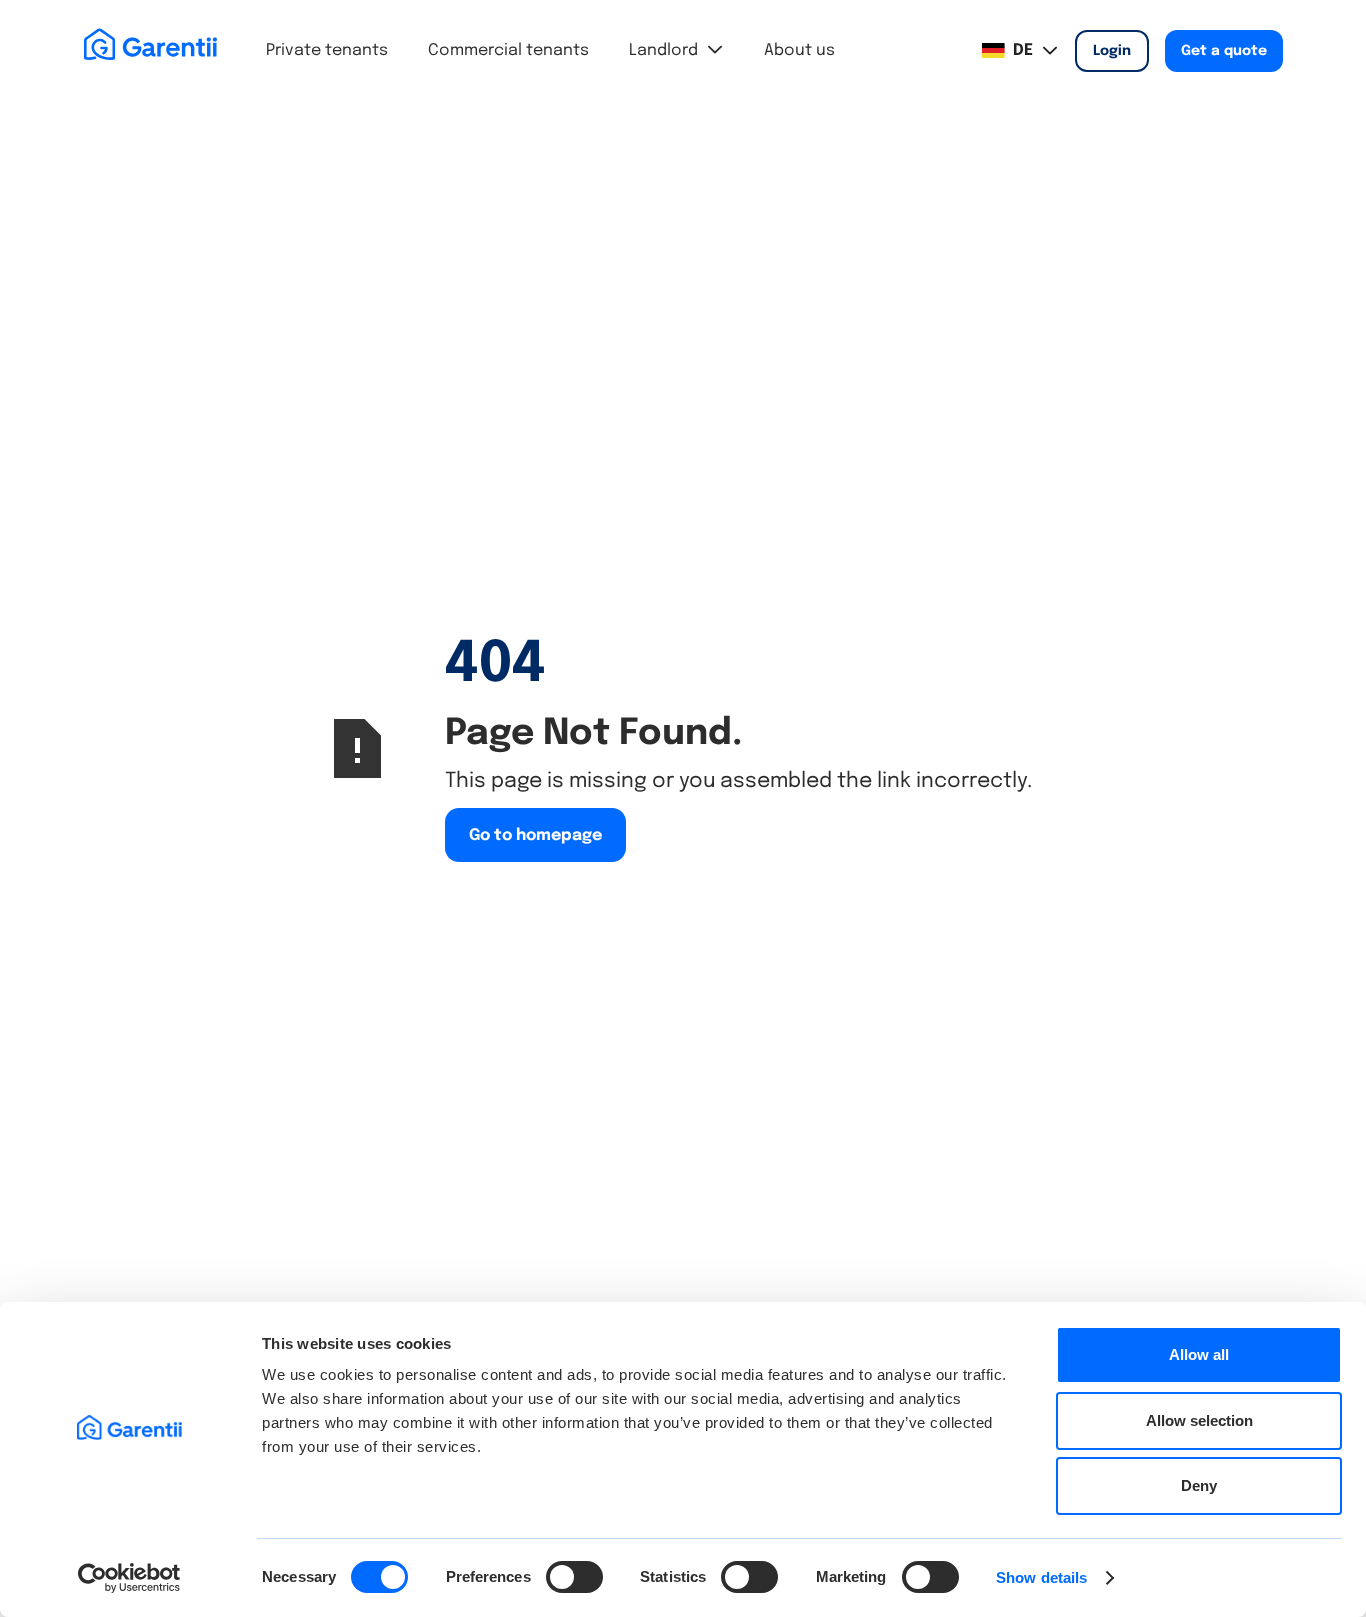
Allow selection (1199, 1420)
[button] (676, 51)
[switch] (574, 1577)
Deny (1199, 1485)
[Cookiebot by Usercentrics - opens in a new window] (129, 1578)
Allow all (1199, 1354)
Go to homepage (535, 835)
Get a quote (1224, 51)
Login (1112, 51)
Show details (1041, 1577)
